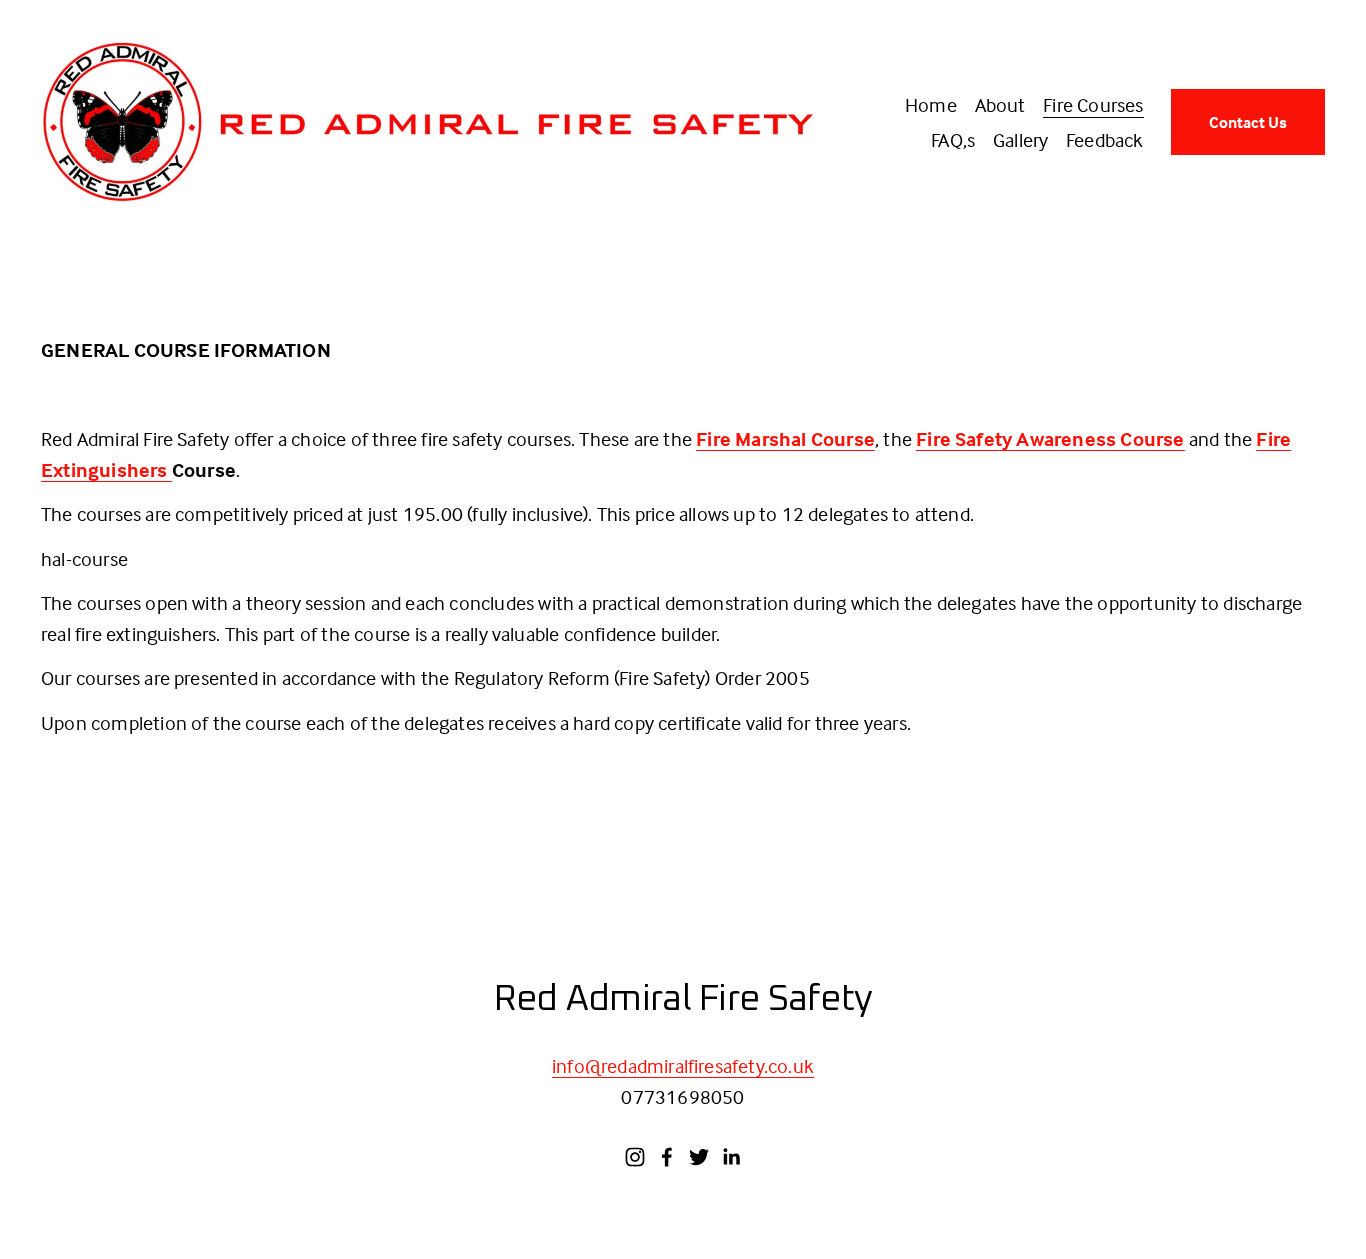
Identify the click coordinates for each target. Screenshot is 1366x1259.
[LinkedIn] (731, 1157)
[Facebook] (667, 1157)
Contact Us (1248, 122)
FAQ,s (953, 139)
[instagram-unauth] (635, 1157)
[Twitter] (699, 1157)
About (1000, 104)
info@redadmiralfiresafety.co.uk (683, 1065)
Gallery (1020, 139)
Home (931, 104)
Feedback (1105, 139)
